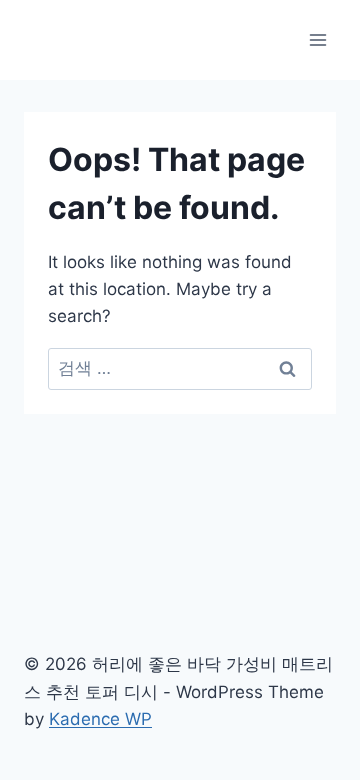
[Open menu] (317, 39)
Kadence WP (100, 719)
